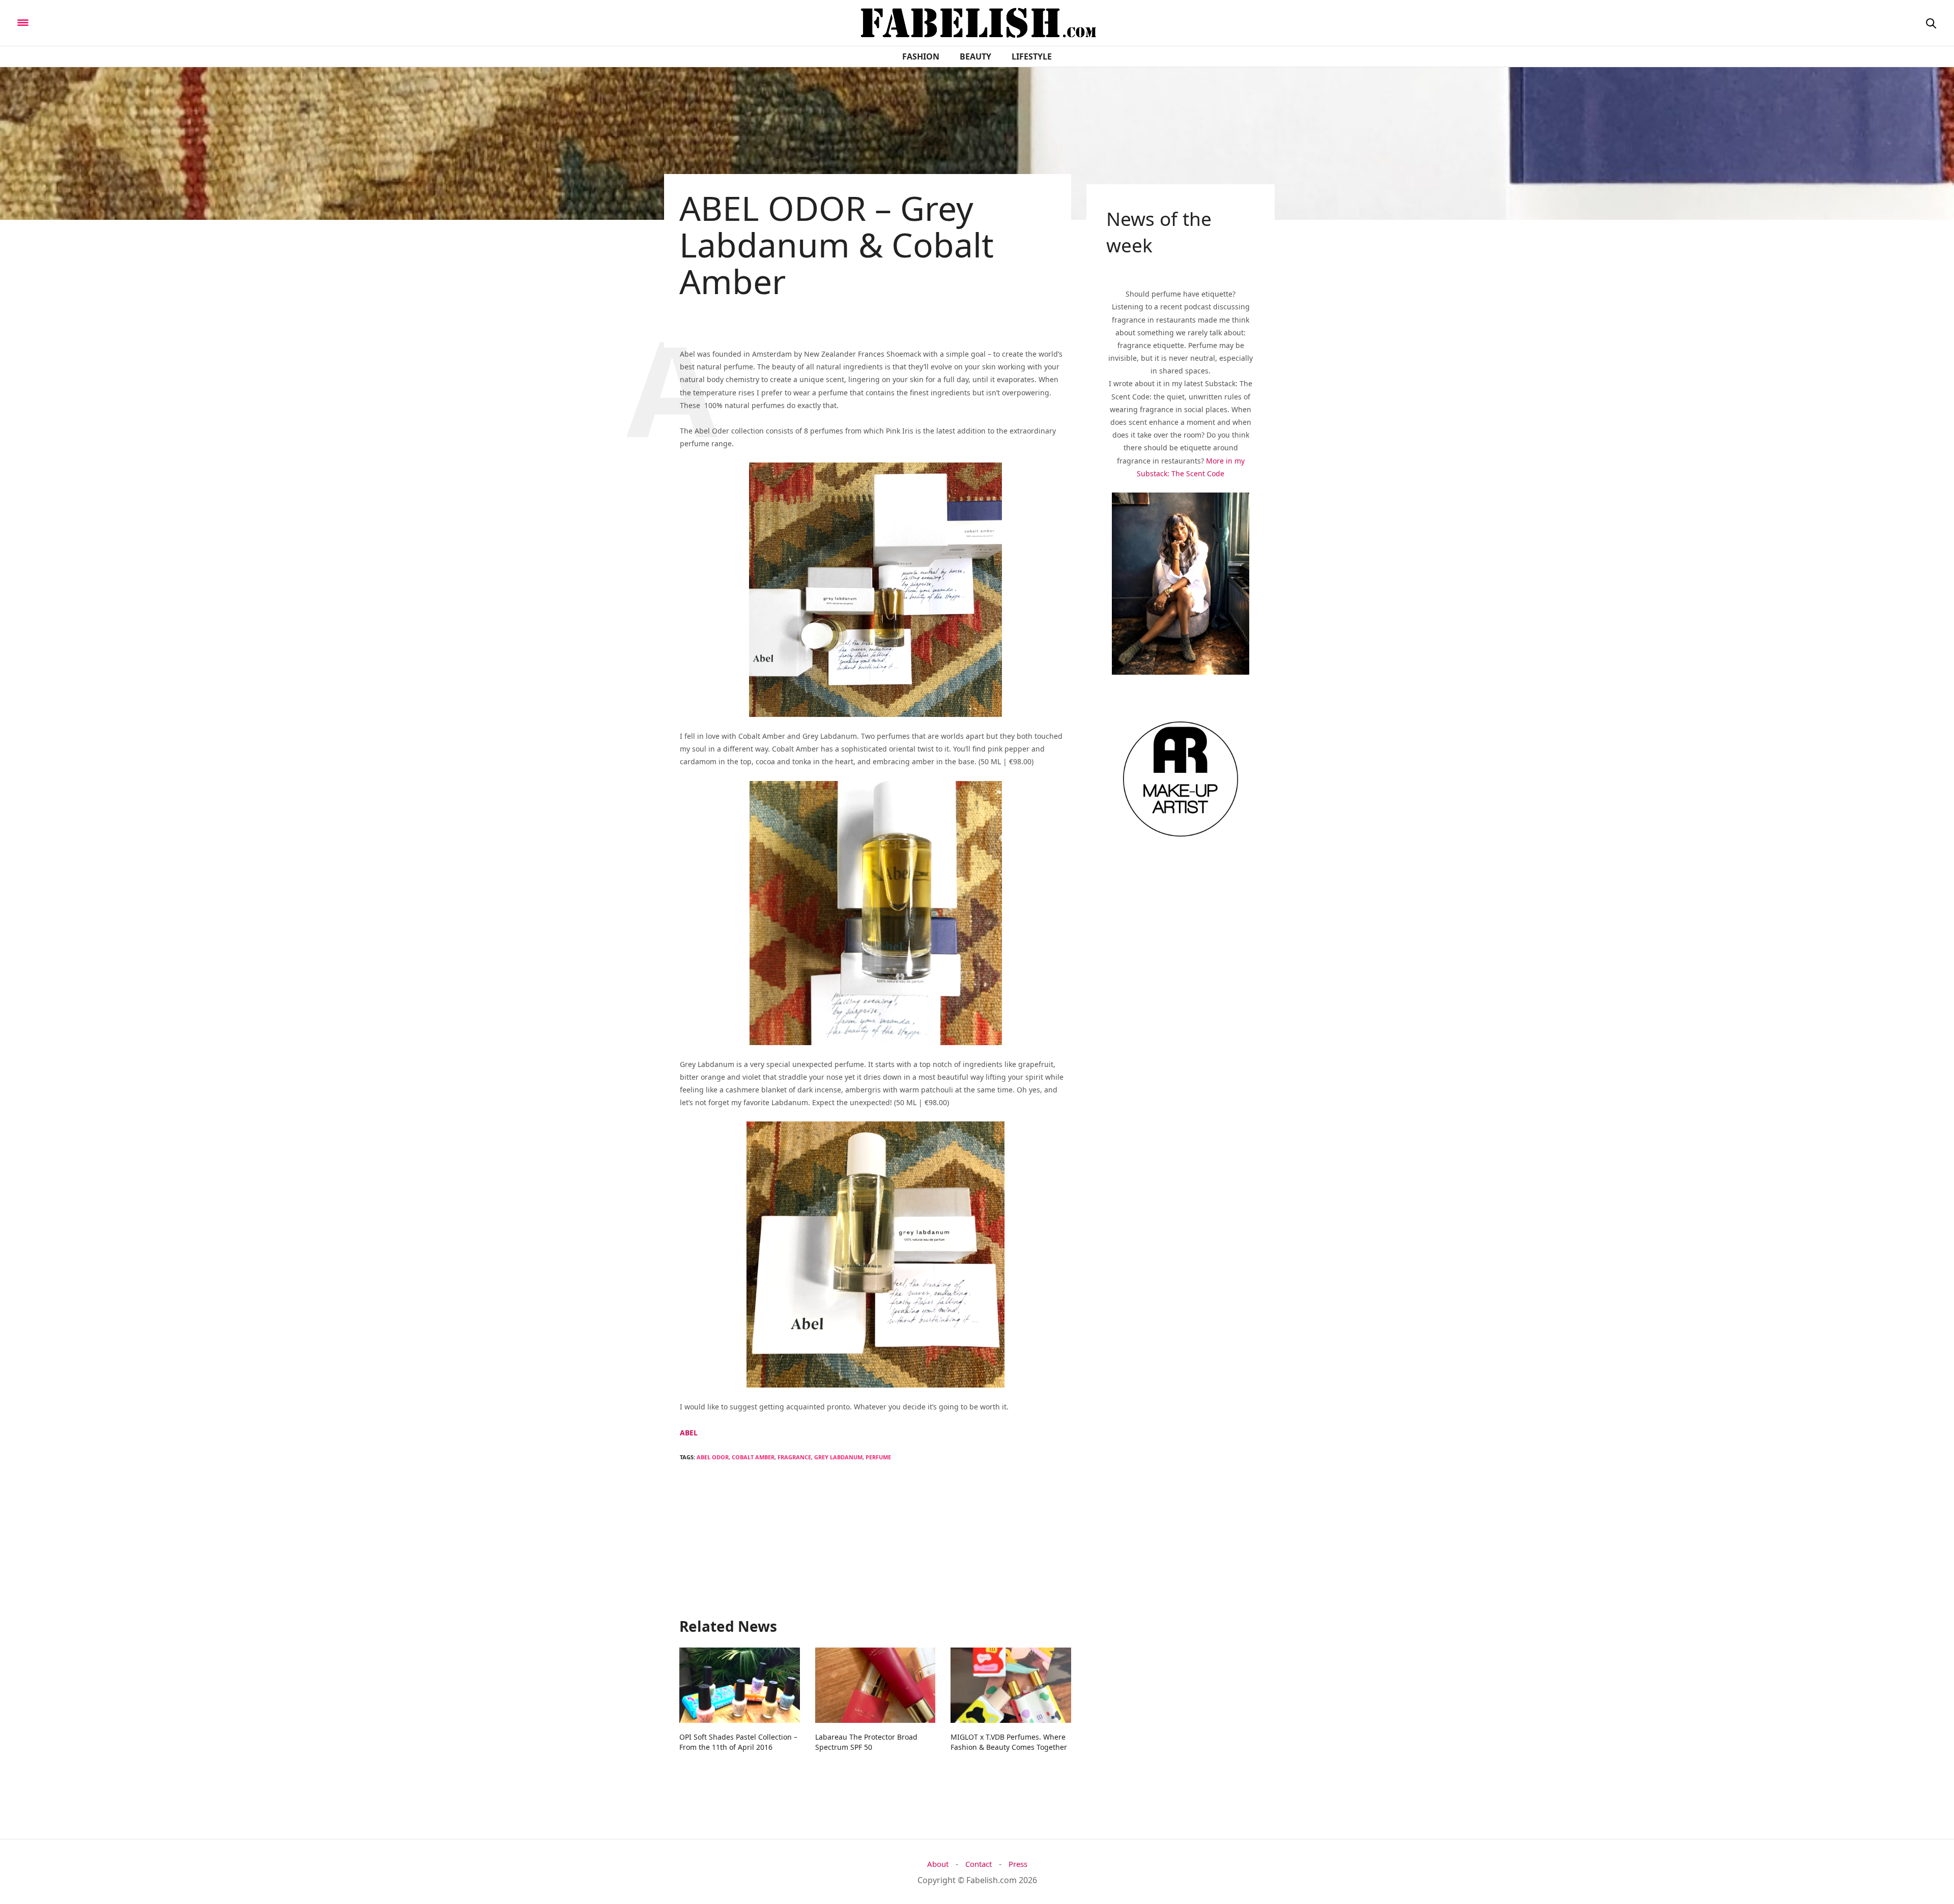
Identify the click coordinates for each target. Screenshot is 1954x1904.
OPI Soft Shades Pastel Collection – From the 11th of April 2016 (738, 1742)
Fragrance (794, 1457)
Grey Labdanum (838, 1457)
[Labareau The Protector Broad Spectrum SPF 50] (875, 1685)
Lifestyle (1032, 56)
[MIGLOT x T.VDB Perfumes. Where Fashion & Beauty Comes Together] (1011, 1685)
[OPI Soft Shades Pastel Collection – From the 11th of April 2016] (740, 1685)
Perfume (878, 1457)
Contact (979, 1864)
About (938, 1864)
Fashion (921, 56)
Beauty (975, 56)
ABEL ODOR (713, 1457)
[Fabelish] (108, 22)
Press (1018, 1864)
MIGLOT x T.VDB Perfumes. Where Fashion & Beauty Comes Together (1009, 1742)
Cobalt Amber (753, 1457)
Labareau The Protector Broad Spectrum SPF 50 (866, 1742)
